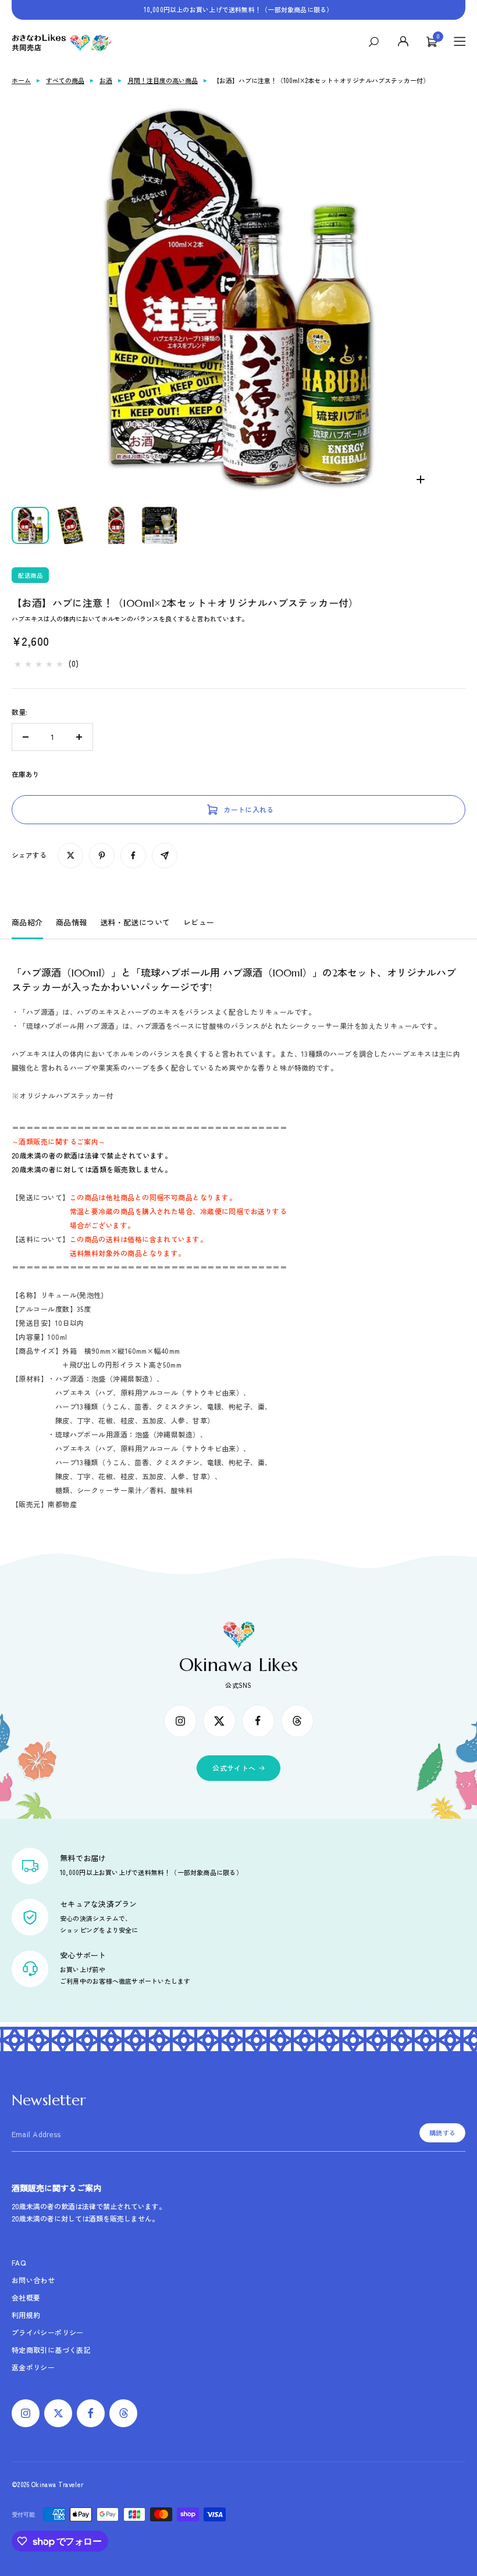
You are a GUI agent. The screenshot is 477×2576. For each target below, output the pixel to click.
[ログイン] (404, 42)
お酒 (106, 80)
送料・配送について (135, 923)
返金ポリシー (33, 2367)
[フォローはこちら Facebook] (258, 1721)
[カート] (432, 42)
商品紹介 (27, 923)
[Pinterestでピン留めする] (102, 856)
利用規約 (26, 2315)
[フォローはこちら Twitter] (219, 1721)
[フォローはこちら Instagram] (180, 1721)
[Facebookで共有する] (133, 856)
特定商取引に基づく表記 (51, 2350)
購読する (442, 2133)
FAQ (19, 2262)
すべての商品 (65, 80)
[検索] (377, 42)
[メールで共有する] (165, 856)
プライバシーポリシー (48, 2332)
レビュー (199, 923)
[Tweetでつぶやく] (70, 856)
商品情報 (72, 923)
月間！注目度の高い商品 (163, 80)
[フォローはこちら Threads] (297, 1721)
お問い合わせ (33, 2280)
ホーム (21, 80)
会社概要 (26, 2297)
